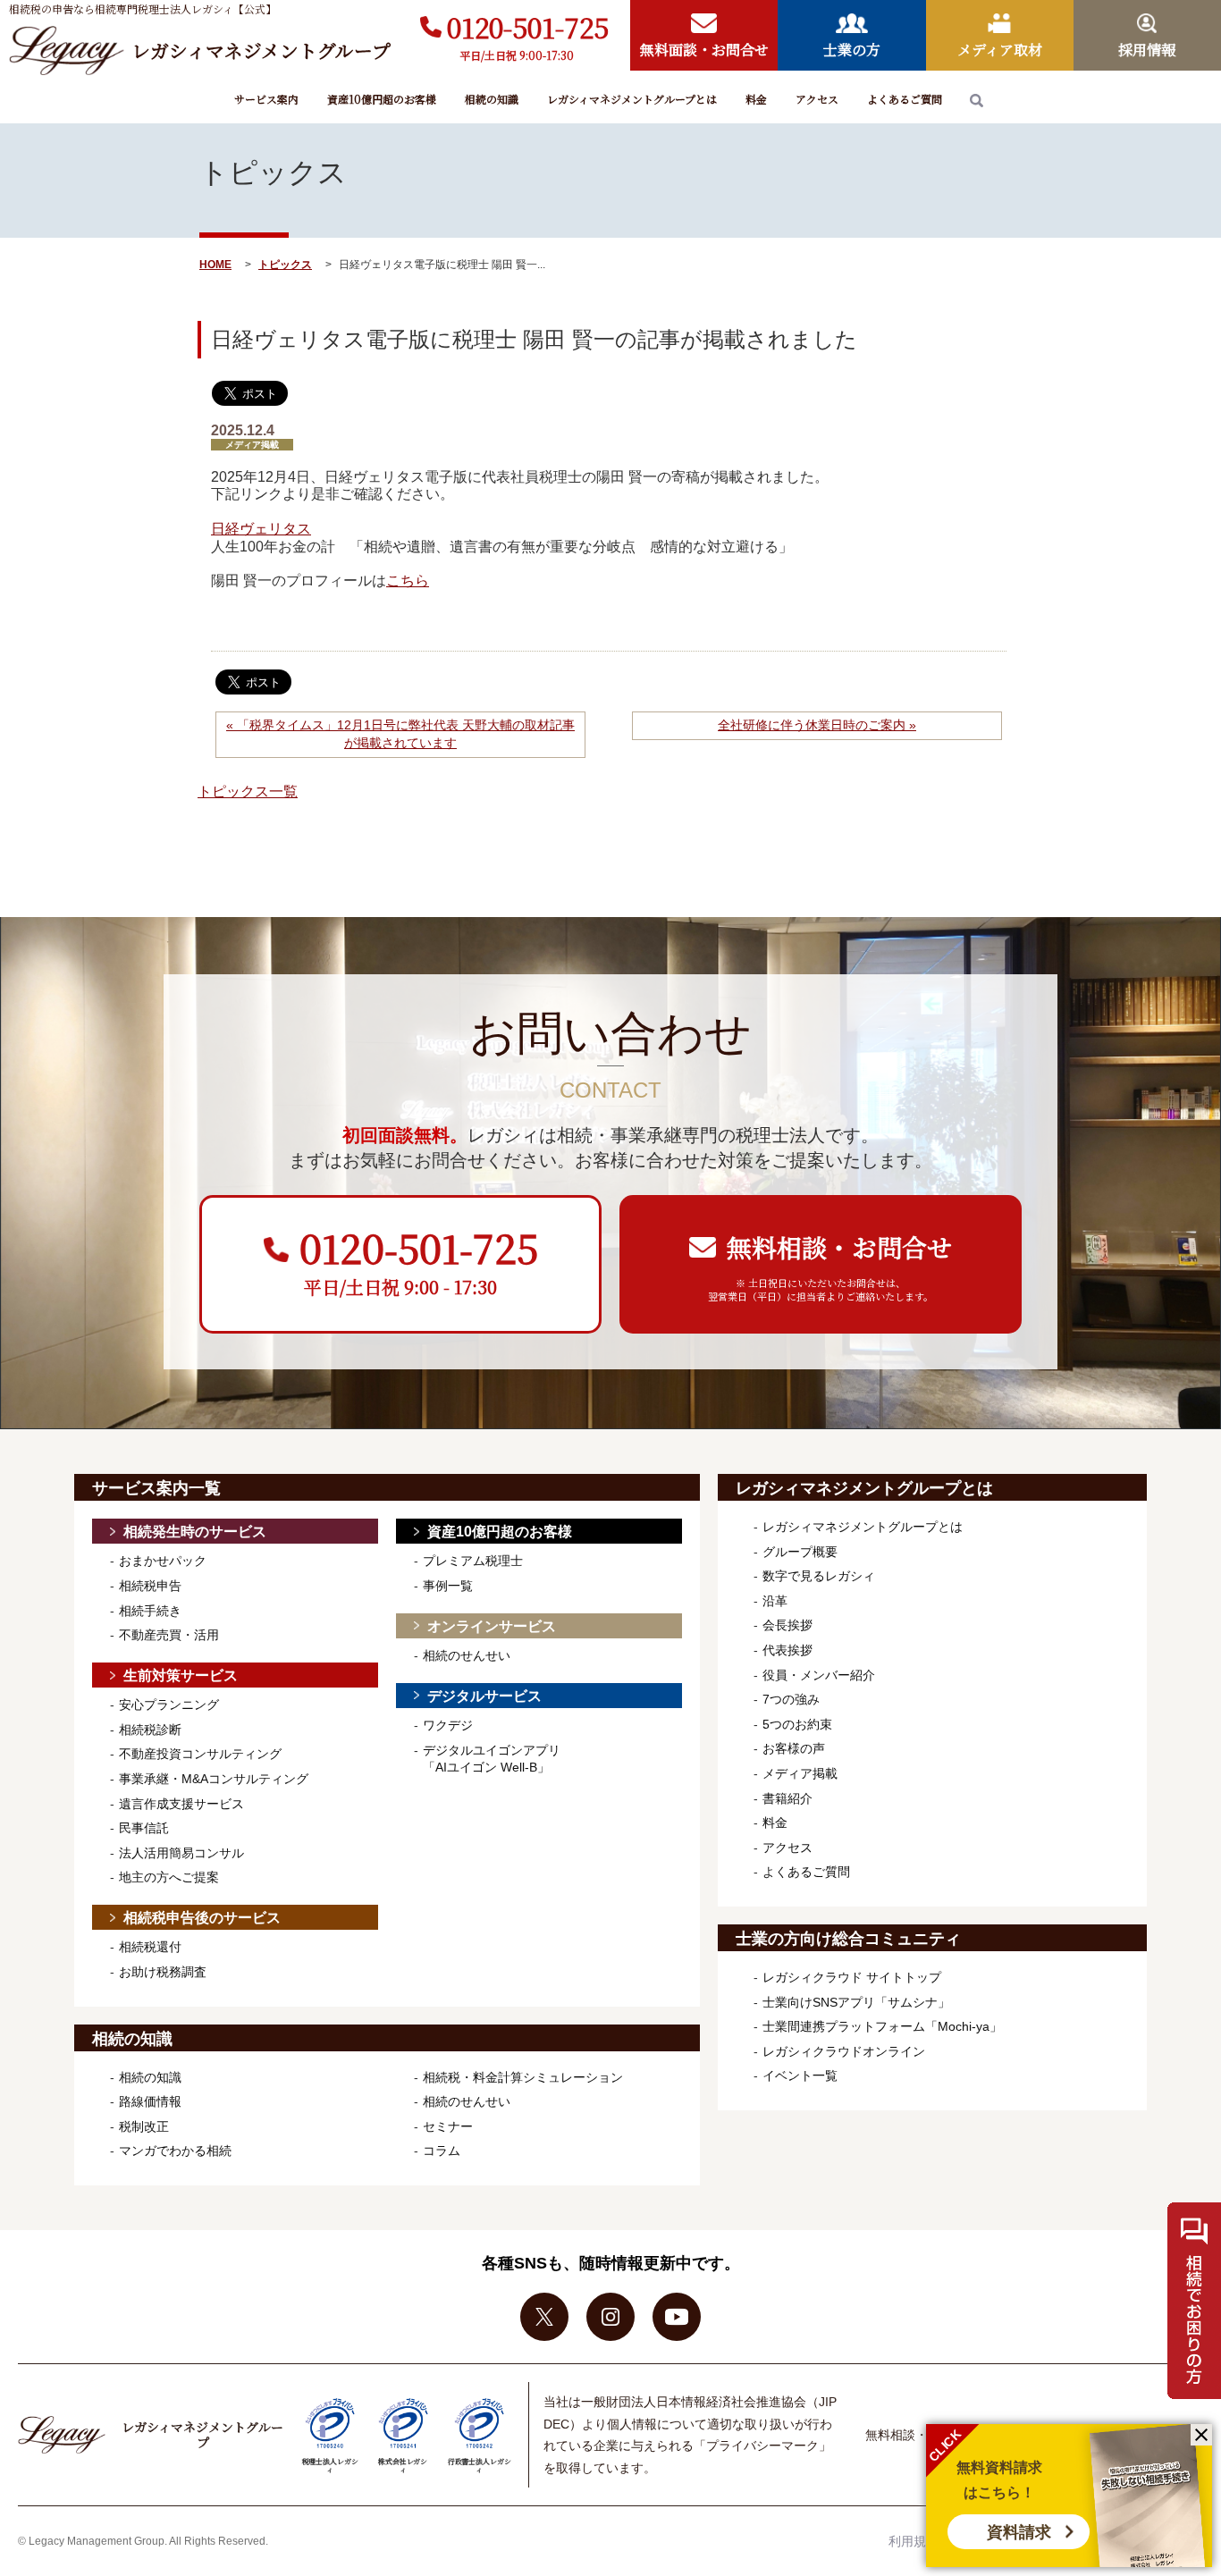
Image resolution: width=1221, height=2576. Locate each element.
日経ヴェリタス (261, 529)
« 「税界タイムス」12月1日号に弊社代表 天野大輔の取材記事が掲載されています (400, 734)
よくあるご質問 (905, 99)
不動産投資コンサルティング (200, 1754)
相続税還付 (150, 1947)
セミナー (448, 2126)
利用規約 (914, 2541)
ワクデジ (448, 1725)
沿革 (775, 1601)
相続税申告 (150, 1586)
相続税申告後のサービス (202, 1918)
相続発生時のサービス (195, 1532)
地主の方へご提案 (169, 1877)
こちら (408, 581)
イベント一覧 (800, 2075)
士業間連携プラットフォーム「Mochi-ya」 (882, 2026)
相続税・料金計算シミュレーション (523, 2077)
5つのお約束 (797, 1724)
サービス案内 (266, 99)
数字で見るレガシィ (819, 1576)
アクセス (817, 99)
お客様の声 (794, 1748)
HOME (215, 265)
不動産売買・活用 (169, 1635)
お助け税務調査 (163, 1972)
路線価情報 (150, 2101)
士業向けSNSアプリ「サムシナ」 (856, 2002)
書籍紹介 (787, 1798)
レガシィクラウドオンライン (844, 2051)
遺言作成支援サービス (181, 1804)
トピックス (285, 265)
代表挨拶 (787, 1650)
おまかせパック (163, 1561)
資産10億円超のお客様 (382, 99)
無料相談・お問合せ (921, 2435)
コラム (442, 2151)
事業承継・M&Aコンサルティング (214, 1779)
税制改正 (144, 2126)
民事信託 (144, 1828)
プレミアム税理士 (473, 1561)
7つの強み (791, 1699)
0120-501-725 (528, 27)
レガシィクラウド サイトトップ (852, 1977)
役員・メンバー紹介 (819, 1675)
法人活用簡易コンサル (181, 1853)
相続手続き (150, 1611)
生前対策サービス (181, 1675)
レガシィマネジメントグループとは (632, 99)
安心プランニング (169, 1705)
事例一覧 (448, 1586)
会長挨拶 (787, 1625)
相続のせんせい (467, 1655)
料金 (756, 99)
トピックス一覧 (248, 791)
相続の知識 (492, 99)
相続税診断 (150, 1730)
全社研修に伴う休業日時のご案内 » (817, 725)
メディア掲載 (800, 1773)
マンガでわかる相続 (175, 2151)
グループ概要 (800, 1552)
